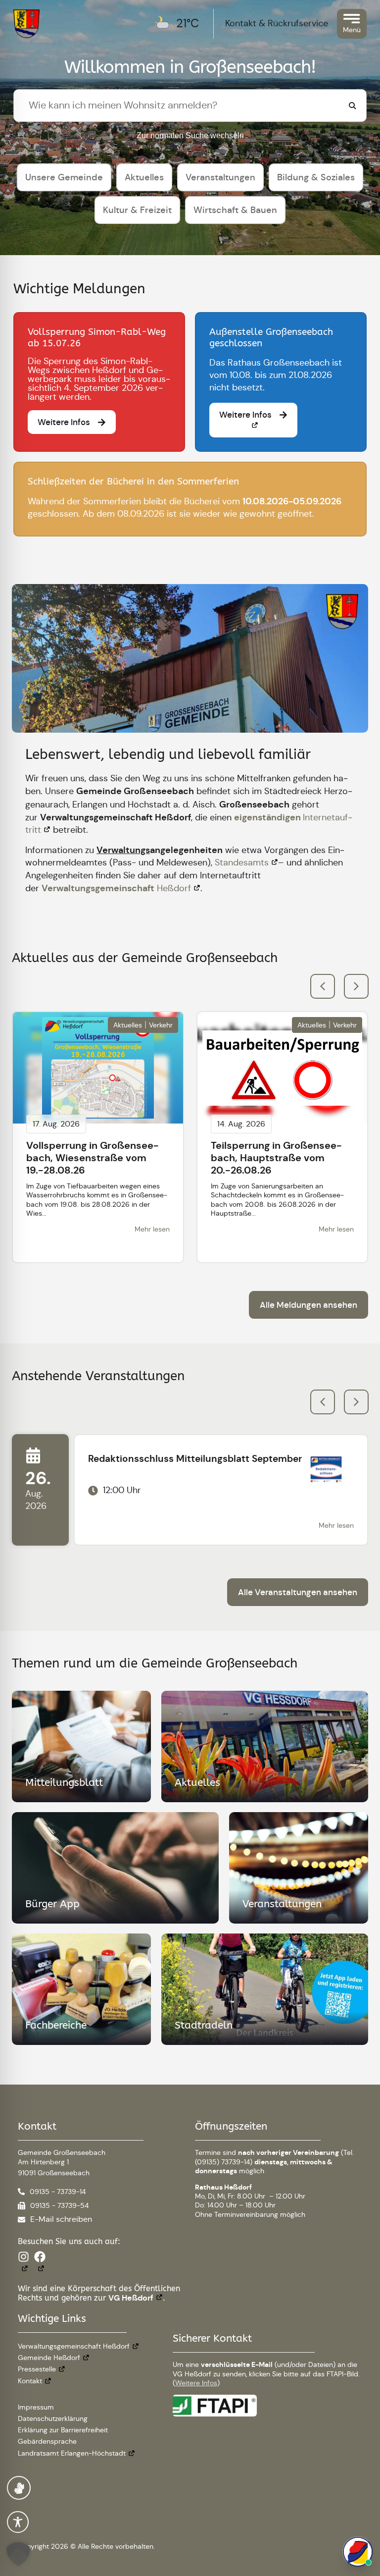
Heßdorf (116, 888)
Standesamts (242, 862)
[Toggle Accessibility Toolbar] (18, 2522)
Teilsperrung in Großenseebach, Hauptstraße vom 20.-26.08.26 (276, 1158)
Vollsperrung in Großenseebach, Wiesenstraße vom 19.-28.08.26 (93, 1158)
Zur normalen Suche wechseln (190, 135)
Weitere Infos (196, 2383)
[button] (356, 986)
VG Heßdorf (131, 2298)
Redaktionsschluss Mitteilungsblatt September (195, 1459)
